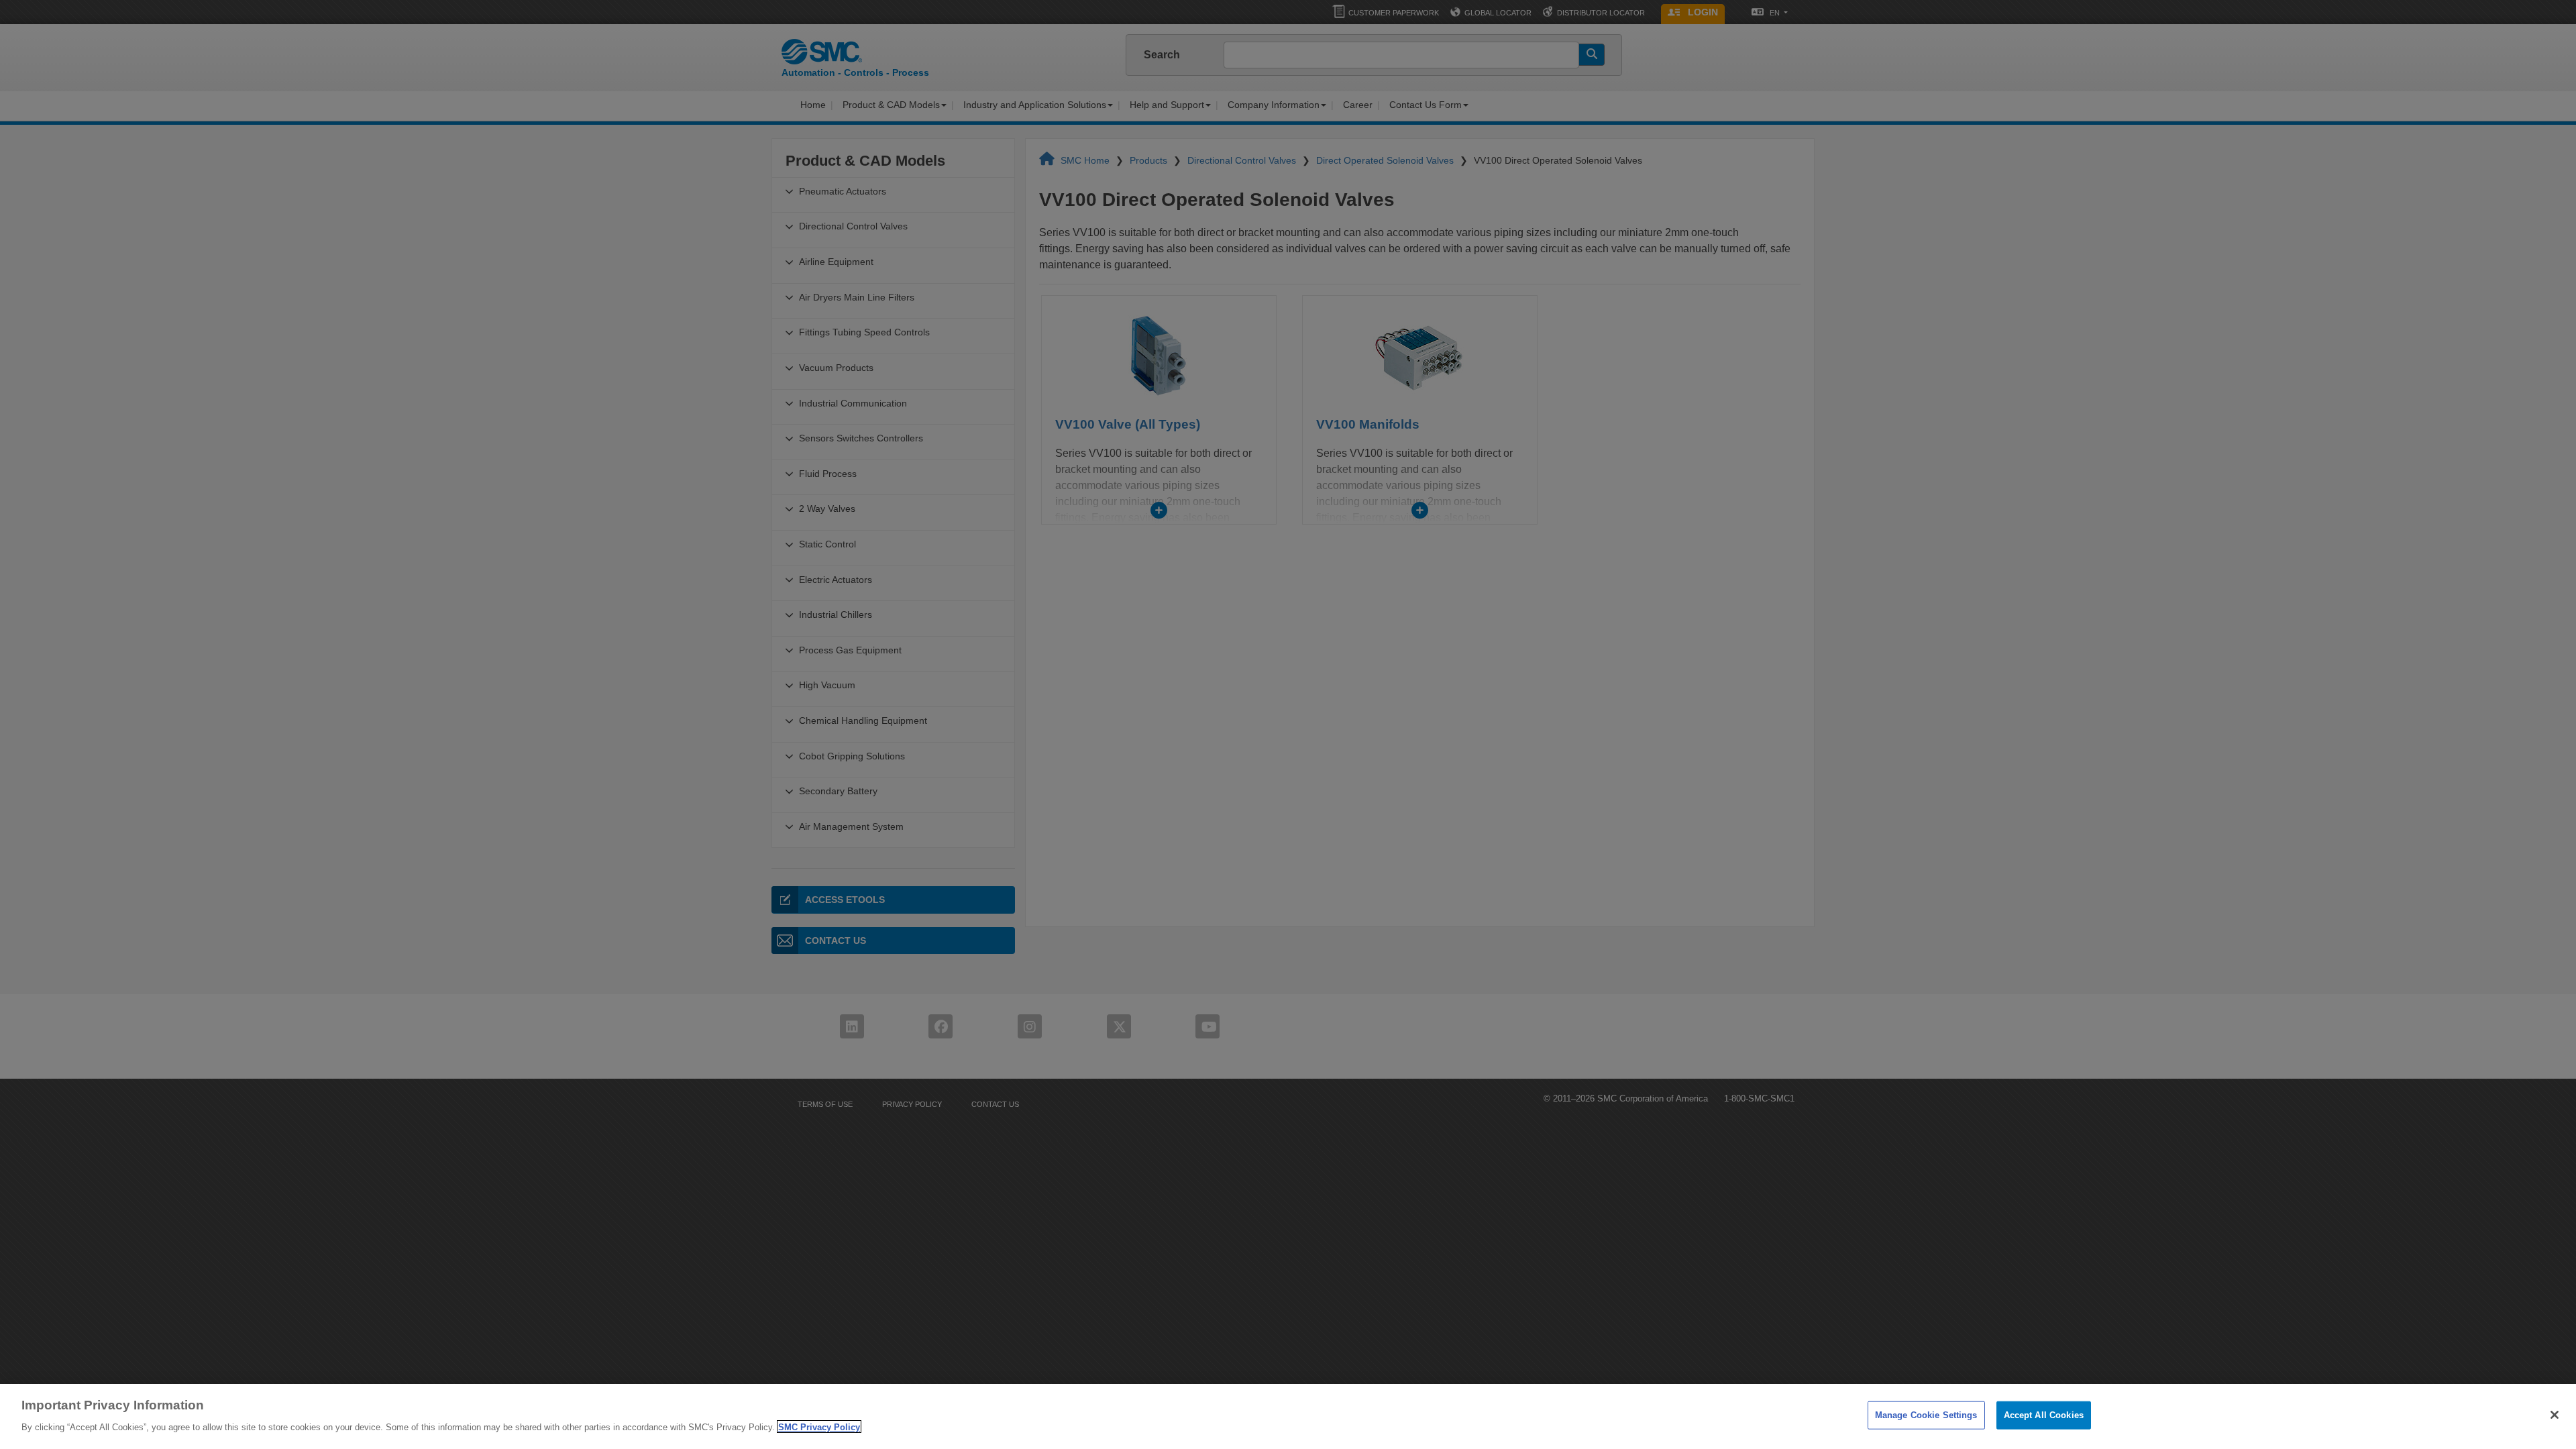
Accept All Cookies (2044, 1415)
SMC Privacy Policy (819, 1427)
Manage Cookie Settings (1926, 1415)
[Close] (2555, 1415)
